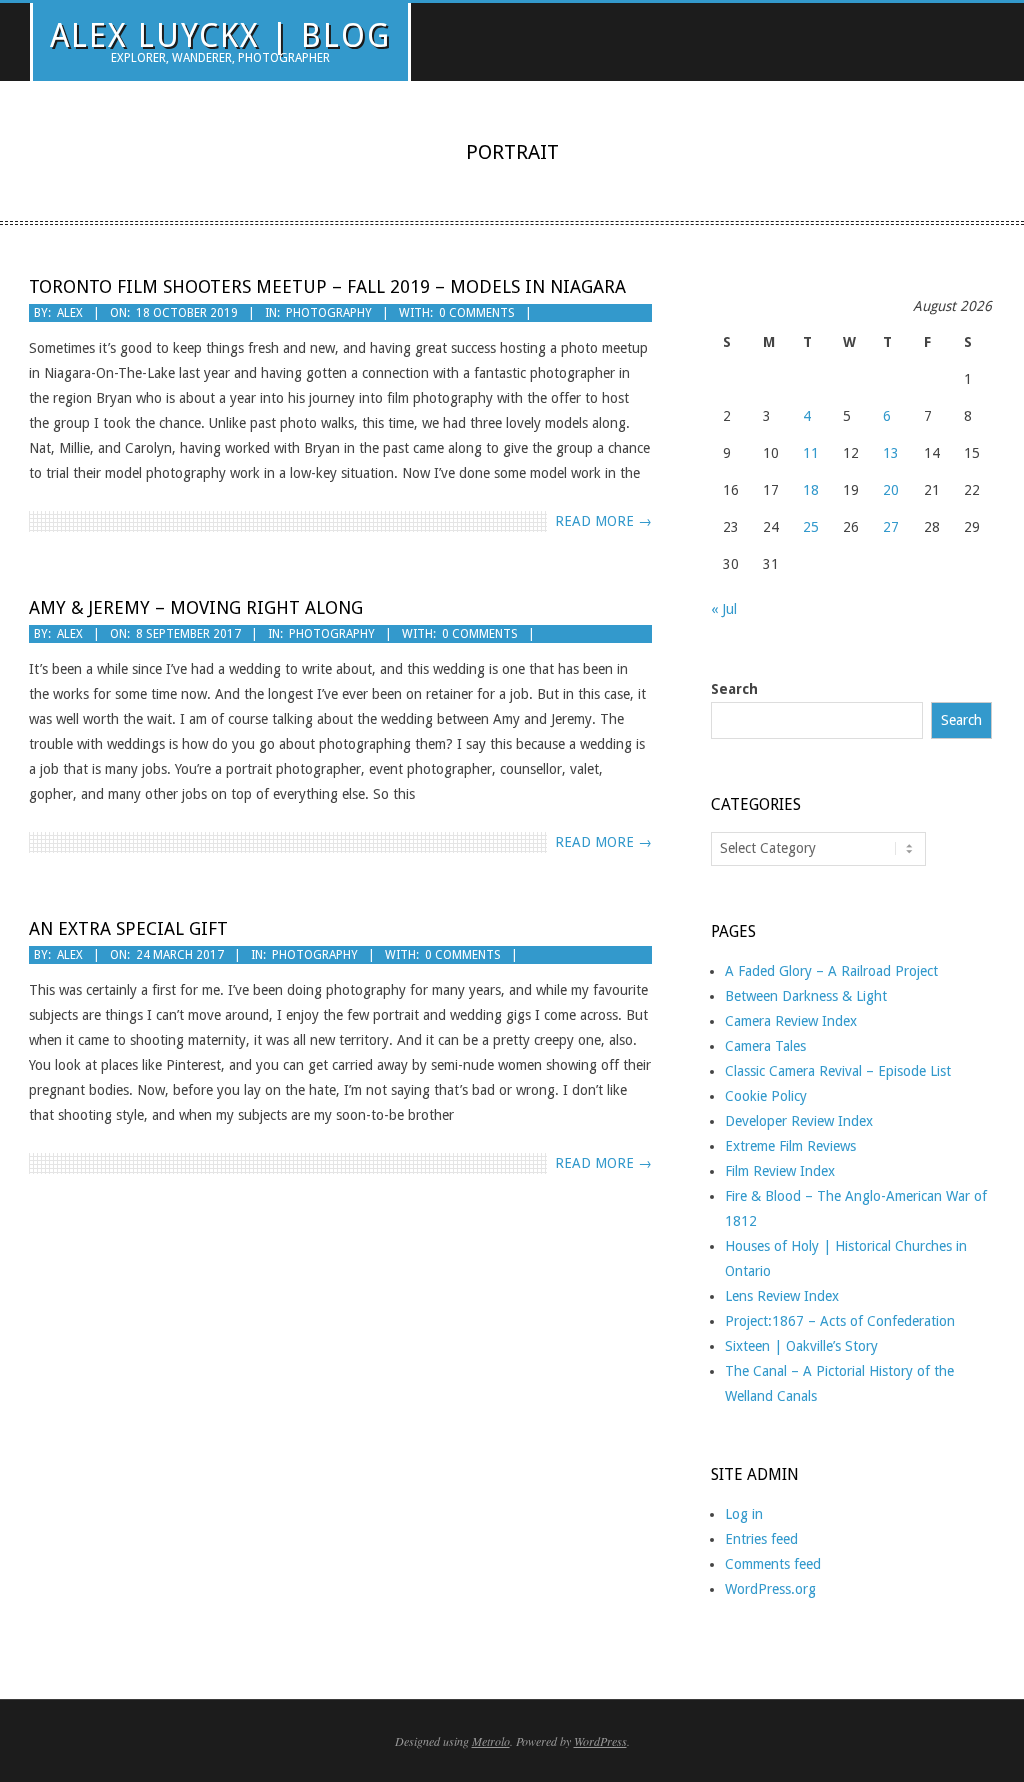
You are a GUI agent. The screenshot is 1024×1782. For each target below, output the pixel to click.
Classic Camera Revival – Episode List (838, 1071)
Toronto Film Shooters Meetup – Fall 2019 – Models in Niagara (327, 286)
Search (734, 689)
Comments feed (773, 1564)
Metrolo (491, 1741)
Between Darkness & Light (806, 996)
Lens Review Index (782, 1296)
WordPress (600, 1741)
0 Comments (477, 313)
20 (891, 490)
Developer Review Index (799, 1121)
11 (811, 453)
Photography (329, 313)
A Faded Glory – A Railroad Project (831, 971)
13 (891, 453)
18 (811, 490)
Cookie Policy (766, 1096)
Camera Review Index (791, 1021)
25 (811, 527)
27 (891, 527)
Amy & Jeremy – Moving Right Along (196, 607)
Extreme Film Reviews (790, 1146)
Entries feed (761, 1539)
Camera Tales (765, 1046)
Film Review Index (780, 1171)
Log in (744, 1514)
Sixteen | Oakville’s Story (801, 1346)
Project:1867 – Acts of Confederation (840, 1321)
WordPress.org (770, 1589)
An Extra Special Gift (128, 928)
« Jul (724, 609)
